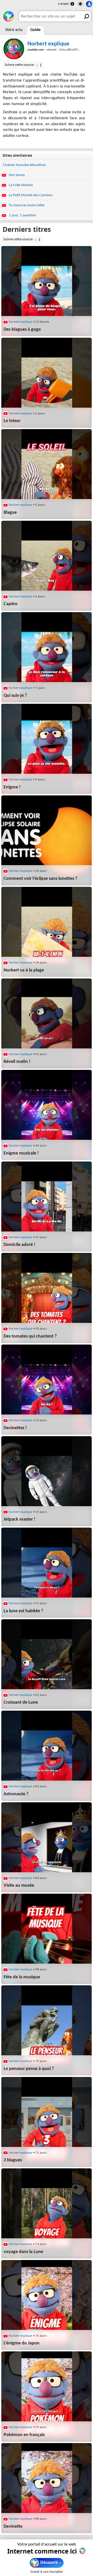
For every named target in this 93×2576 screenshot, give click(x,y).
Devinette (13, 2527)
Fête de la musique (22, 1977)
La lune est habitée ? (23, 1611)
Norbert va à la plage (24, 970)
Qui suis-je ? (15, 696)
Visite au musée (19, 1886)
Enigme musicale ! (21, 1153)
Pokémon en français (24, 2435)
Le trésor (12, 421)
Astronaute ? (16, 1794)
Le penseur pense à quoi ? (29, 2069)
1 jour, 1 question (22, 215)
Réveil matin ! (17, 1062)
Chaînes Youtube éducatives (24, 165)
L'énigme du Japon (22, 2343)
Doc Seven (16, 175)
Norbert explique (48, 44)
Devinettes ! (15, 1428)
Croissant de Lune (21, 1702)
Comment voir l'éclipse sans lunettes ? (40, 879)
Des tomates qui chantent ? (30, 1336)
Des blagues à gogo (22, 330)
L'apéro (11, 604)
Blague (10, 513)
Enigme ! (12, 787)
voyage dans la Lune (23, 2252)
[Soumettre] (86, 16)
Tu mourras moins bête (26, 205)
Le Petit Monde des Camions (30, 195)
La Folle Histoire (20, 185)
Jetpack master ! (20, 1519)
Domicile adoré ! (20, 1245)
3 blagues (13, 2160)
